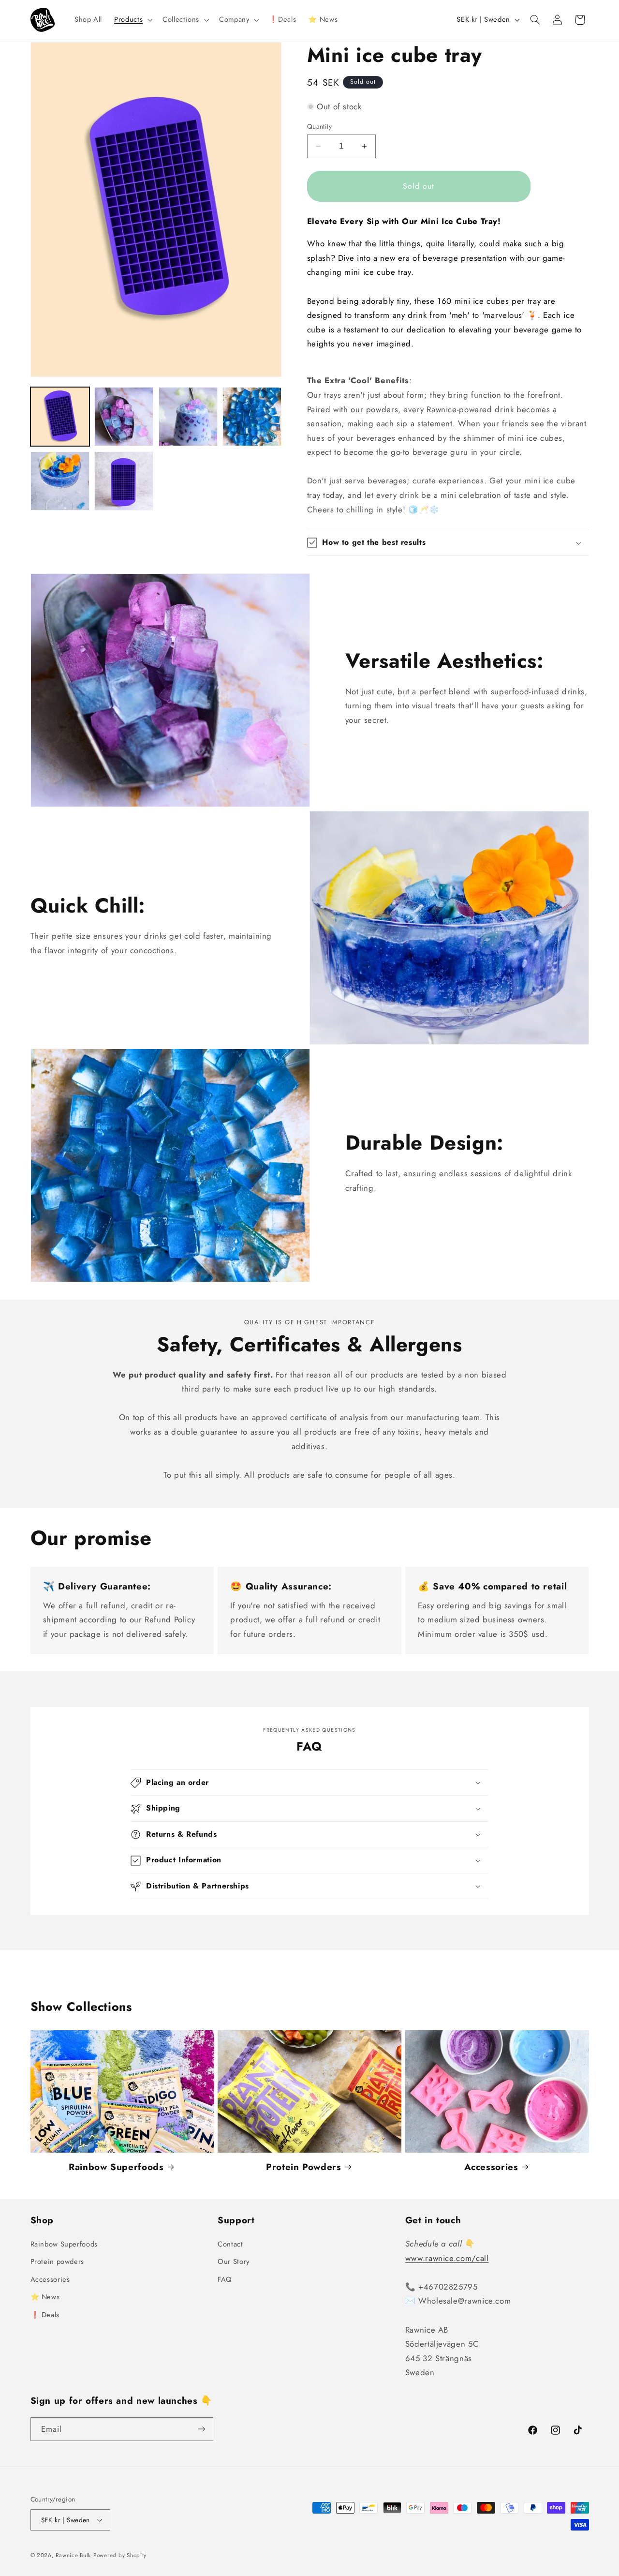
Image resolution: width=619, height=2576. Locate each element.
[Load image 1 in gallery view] (60, 417)
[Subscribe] (201, 2429)
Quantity (319, 126)
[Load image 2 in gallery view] (124, 417)
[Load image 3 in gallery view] (188, 417)
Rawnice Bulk (73, 2555)
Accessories (491, 2167)
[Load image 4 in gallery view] (252, 417)
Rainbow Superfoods (116, 2167)
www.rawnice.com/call (447, 2258)
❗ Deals (45, 2315)
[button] (133, 20)
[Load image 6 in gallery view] (124, 481)
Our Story (234, 2261)
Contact (230, 2244)
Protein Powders (303, 2167)
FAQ (225, 2279)
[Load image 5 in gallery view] (60, 481)
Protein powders (57, 2261)
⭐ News (45, 2297)
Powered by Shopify (120, 2555)
